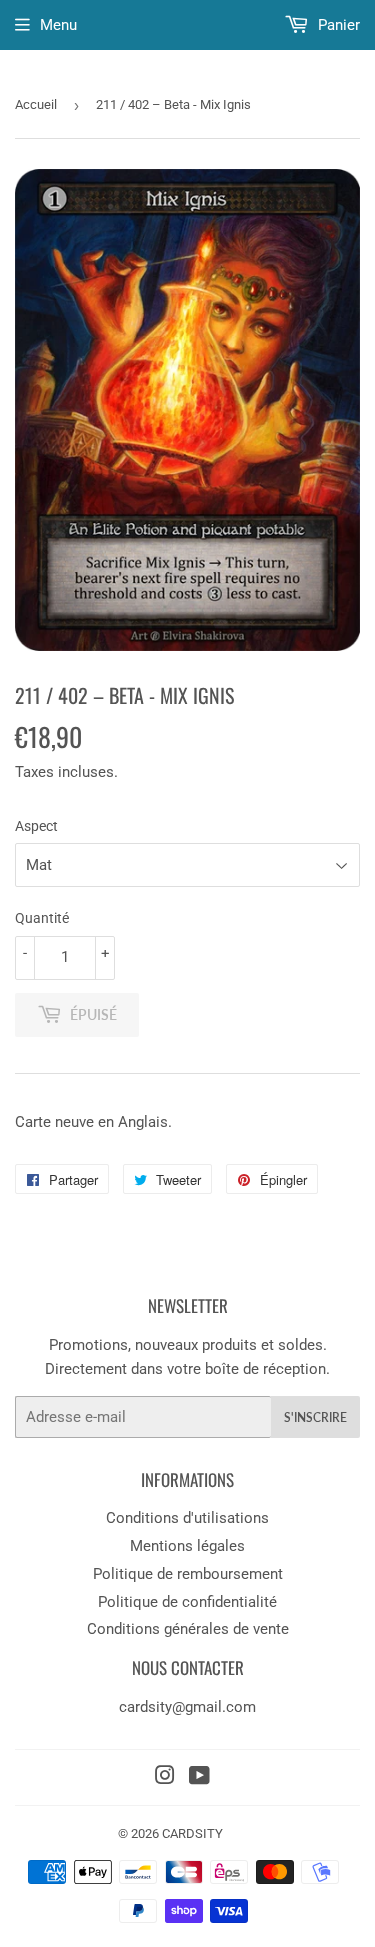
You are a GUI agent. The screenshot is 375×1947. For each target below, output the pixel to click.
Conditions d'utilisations (187, 1518)
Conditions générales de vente (188, 1629)
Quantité (42, 918)
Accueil (36, 104)
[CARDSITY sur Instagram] (165, 1778)
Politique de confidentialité (187, 1602)
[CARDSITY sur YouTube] (199, 1778)
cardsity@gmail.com (187, 1707)
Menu (58, 25)
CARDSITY (192, 1833)
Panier (337, 25)
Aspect (36, 826)
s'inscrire (315, 1417)
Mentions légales (187, 1546)
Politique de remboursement (188, 1574)
